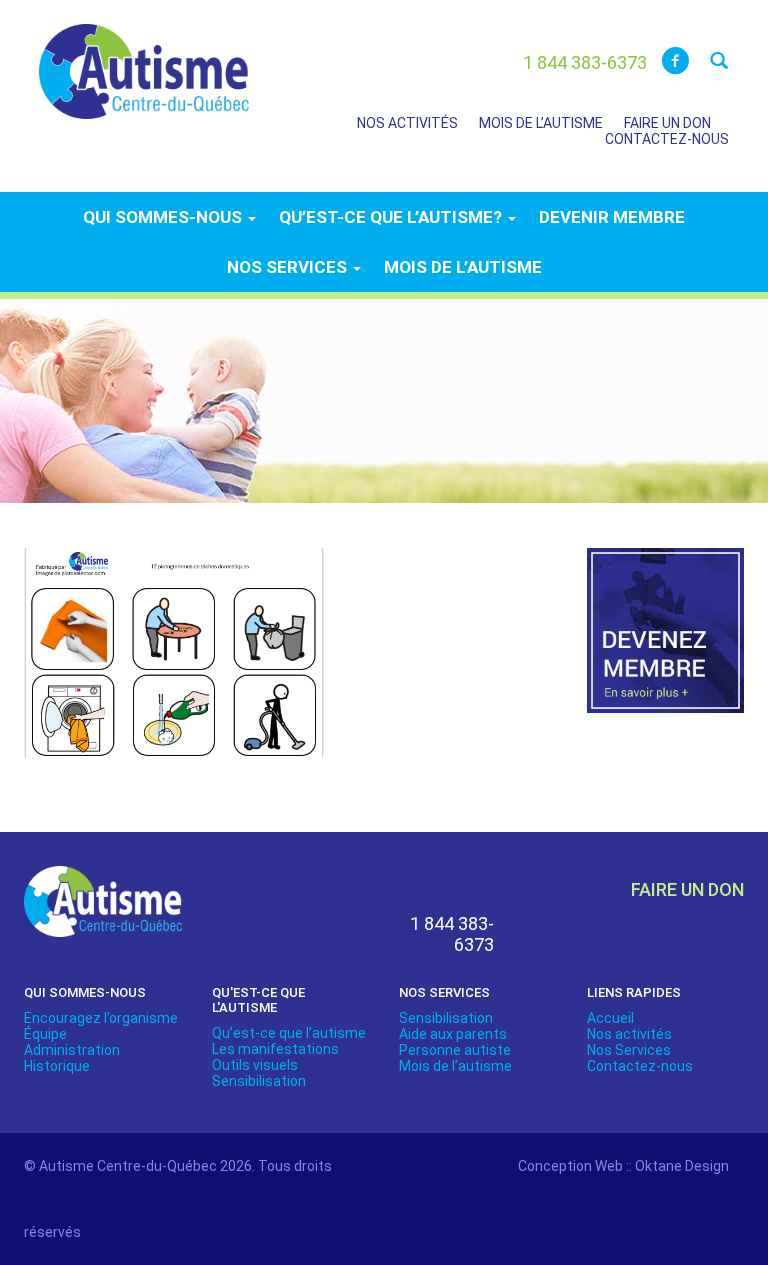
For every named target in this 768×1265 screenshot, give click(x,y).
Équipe (45, 1034)
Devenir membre (612, 217)
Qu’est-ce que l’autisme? (392, 217)
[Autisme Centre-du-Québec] (144, 58)
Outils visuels (255, 1065)
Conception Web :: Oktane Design (623, 1166)
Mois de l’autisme (541, 123)
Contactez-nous (667, 139)
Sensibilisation (259, 1081)
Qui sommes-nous (164, 217)
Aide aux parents (453, 1034)
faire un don (687, 889)
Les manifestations (275, 1049)
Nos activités (407, 123)
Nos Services (629, 1050)
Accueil (610, 1018)
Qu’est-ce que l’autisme (289, 1033)
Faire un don (667, 123)
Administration (72, 1050)
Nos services (289, 267)
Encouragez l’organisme (101, 1018)
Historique (57, 1066)
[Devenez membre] (666, 642)
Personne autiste (455, 1050)
